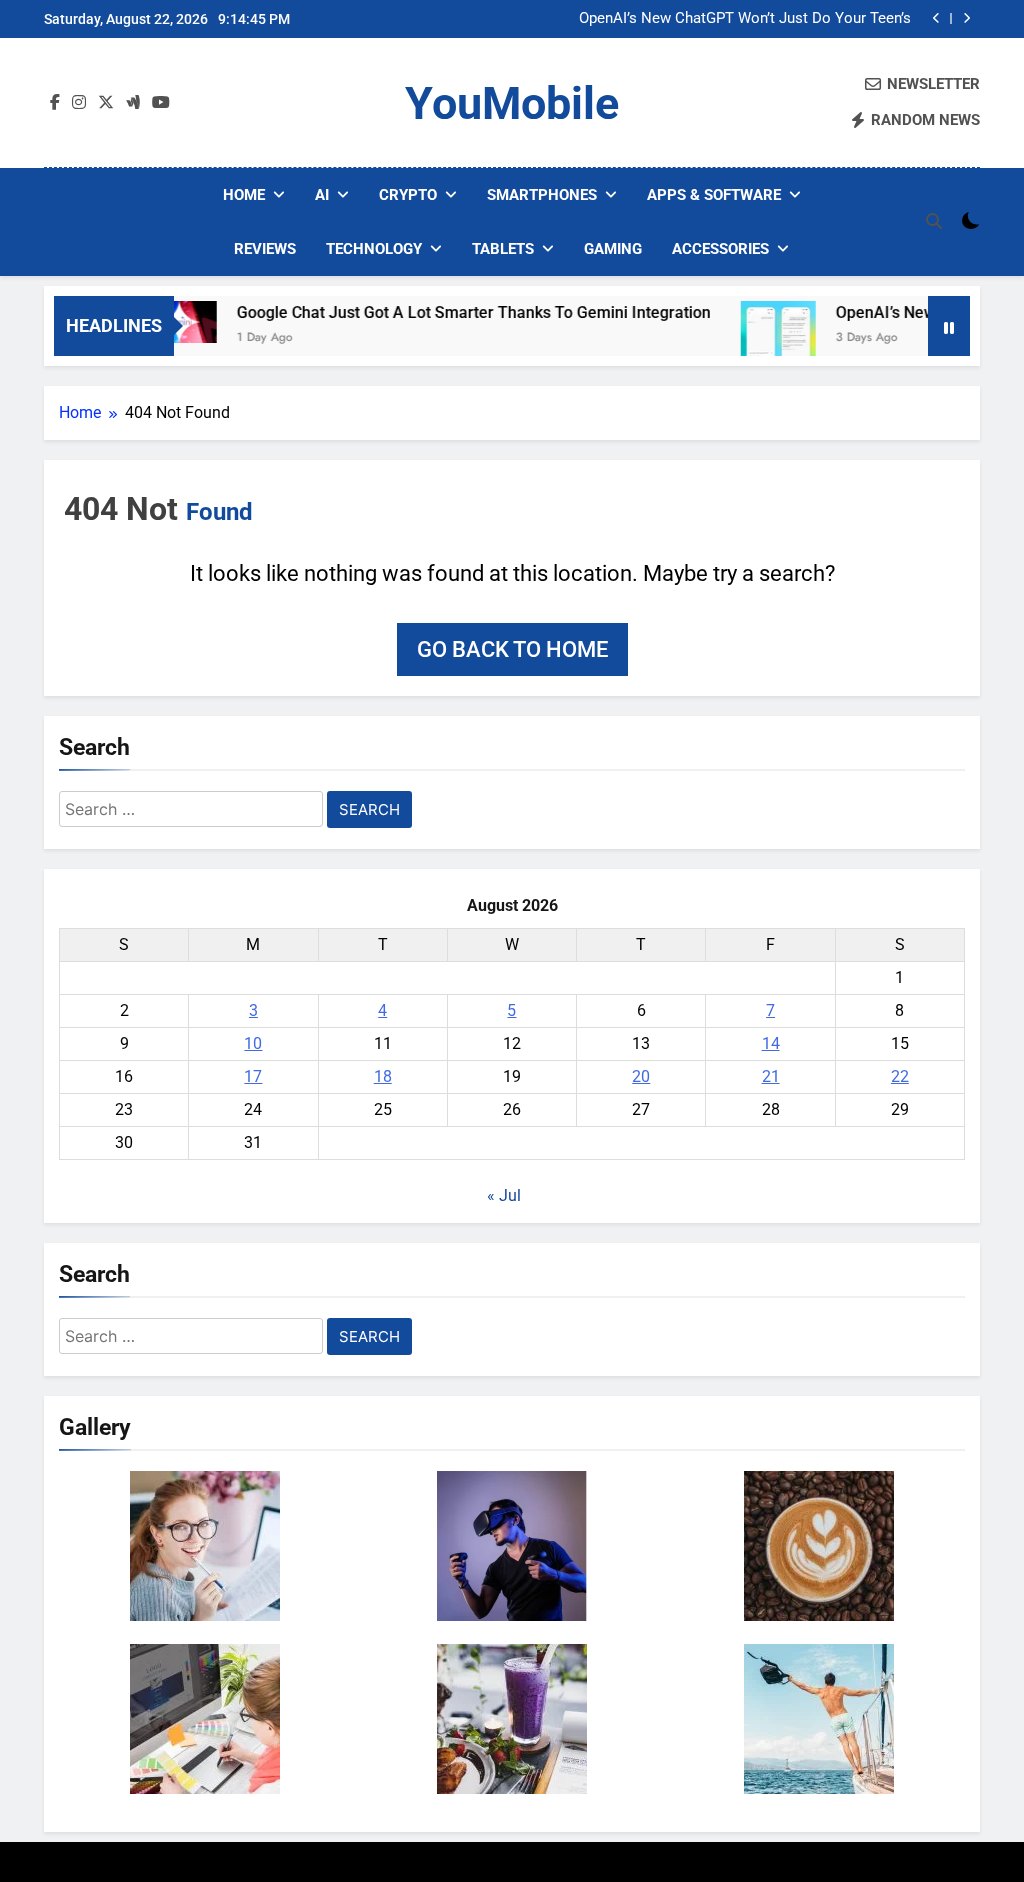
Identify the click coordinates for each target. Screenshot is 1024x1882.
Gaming (613, 249)
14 (771, 1043)
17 (253, 1076)
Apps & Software (714, 195)
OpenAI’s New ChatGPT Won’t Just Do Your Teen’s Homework (745, 19)
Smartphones (542, 195)
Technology (374, 249)
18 (383, 1076)
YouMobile (512, 103)
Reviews (265, 249)
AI (322, 195)
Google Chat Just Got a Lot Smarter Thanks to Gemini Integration (447, 312)
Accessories (720, 249)
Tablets (503, 249)
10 (253, 1043)
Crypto (408, 195)
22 (900, 1076)
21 (771, 1076)
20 (641, 1076)
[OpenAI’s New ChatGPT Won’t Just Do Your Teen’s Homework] (751, 338)
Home (244, 195)
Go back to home (512, 649)
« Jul (504, 1195)
